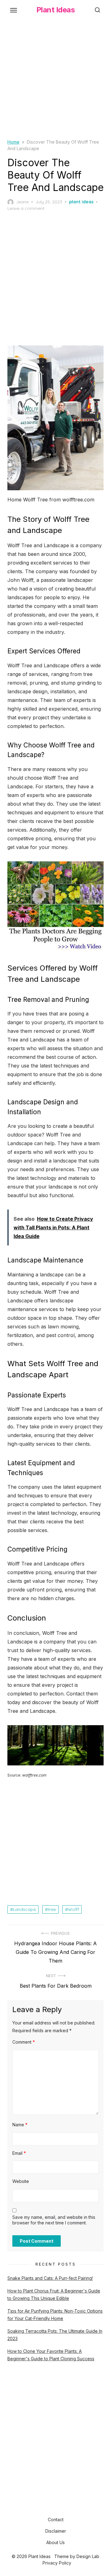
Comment (24, 2042)
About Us (55, 2542)
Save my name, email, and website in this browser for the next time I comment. (54, 2220)
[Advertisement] (55, 83)
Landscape (24, 1909)
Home (13, 142)
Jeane (22, 202)
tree (52, 1909)
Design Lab (88, 2556)
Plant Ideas (56, 10)
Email (19, 2153)
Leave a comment (26, 208)
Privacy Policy (57, 2563)
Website (21, 2181)
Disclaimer (56, 2531)
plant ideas (81, 202)
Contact (56, 2520)
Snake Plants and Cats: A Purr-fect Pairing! (50, 2278)
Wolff (73, 1909)
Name (20, 2125)
